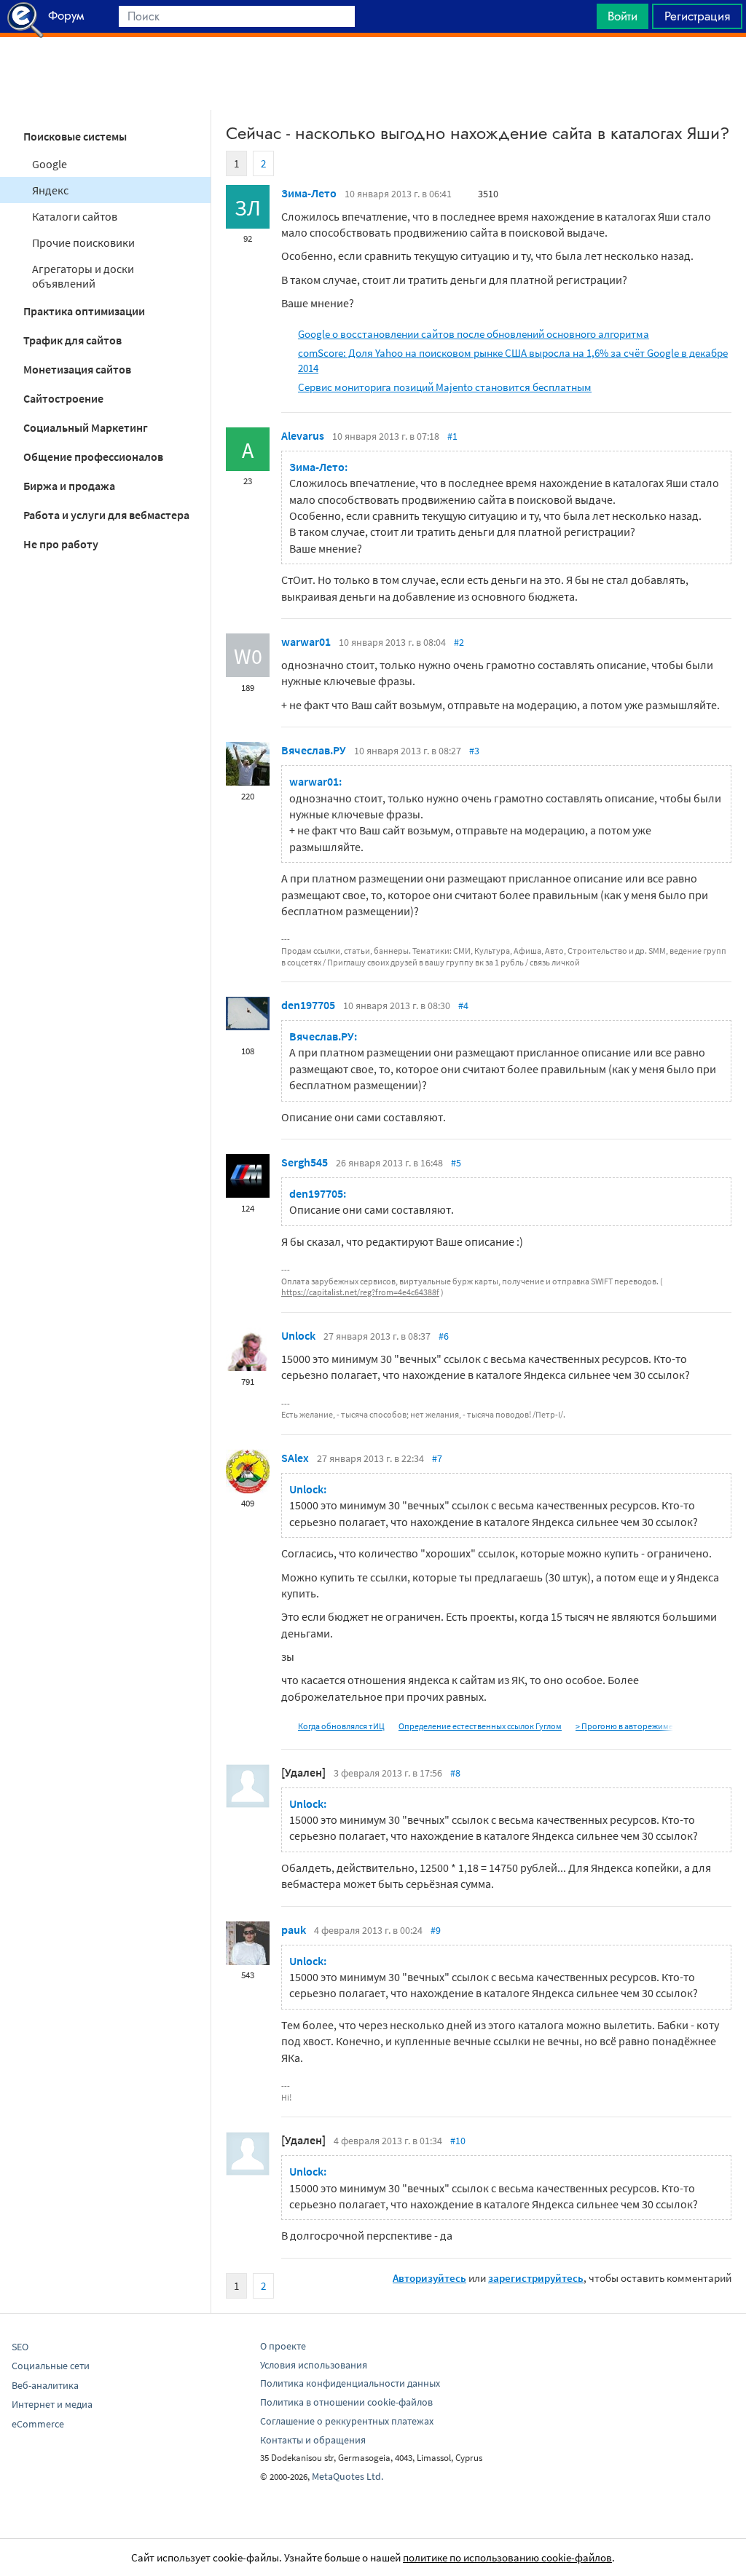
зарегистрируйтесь (536, 2278)
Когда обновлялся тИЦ (341, 1726)
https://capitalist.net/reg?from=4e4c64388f (360, 1292)
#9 (436, 1930)
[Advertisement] (373, 74)
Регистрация (697, 16)
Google (50, 164)
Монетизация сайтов (77, 369)
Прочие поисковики (83, 242)
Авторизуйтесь (429, 2278)
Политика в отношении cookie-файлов (346, 2402)
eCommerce (38, 2424)
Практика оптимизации (84, 311)
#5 (456, 1163)
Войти (623, 16)
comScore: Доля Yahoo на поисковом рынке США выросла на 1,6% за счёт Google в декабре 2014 (513, 360)
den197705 (308, 1005)
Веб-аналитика (45, 2385)
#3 (474, 751)
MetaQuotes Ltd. (348, 2476)
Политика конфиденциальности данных (350, 2383)
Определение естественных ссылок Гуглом (480, 1726)
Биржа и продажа (69, 486)
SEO (20, 2347)
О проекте (283, 2346)
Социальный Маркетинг (86, 427)
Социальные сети (51, 2366)
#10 (458, 2141)
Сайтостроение (63, 398)
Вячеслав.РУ (314, 750)
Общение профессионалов (93, 457)
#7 (437, 1458)
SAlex (295, 1458)
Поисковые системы (75, 136)
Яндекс (50, 190)
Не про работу (61, 544)
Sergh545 (305, 1162)
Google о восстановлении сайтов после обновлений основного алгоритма (474, 334)
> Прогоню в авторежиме (624, 1726)
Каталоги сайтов (75, 216)
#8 (455, 1773)
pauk (294, 1929)
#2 (459, 642)
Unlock (298, 1335)
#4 (463, 1005)
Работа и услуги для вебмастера (106, 515)
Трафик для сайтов (72, 340)
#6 (444, 1336)
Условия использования (314, 2365)
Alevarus (303, 435)
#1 (452, 436)
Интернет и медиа (52, 2404)
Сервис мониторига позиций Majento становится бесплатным (445, 387)
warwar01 (306, 641)
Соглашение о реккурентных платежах (347, 2421)
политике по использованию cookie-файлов (507, 2557)
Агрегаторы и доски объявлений (83, 276)
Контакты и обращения (313, 2440)
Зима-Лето (309, 193)
